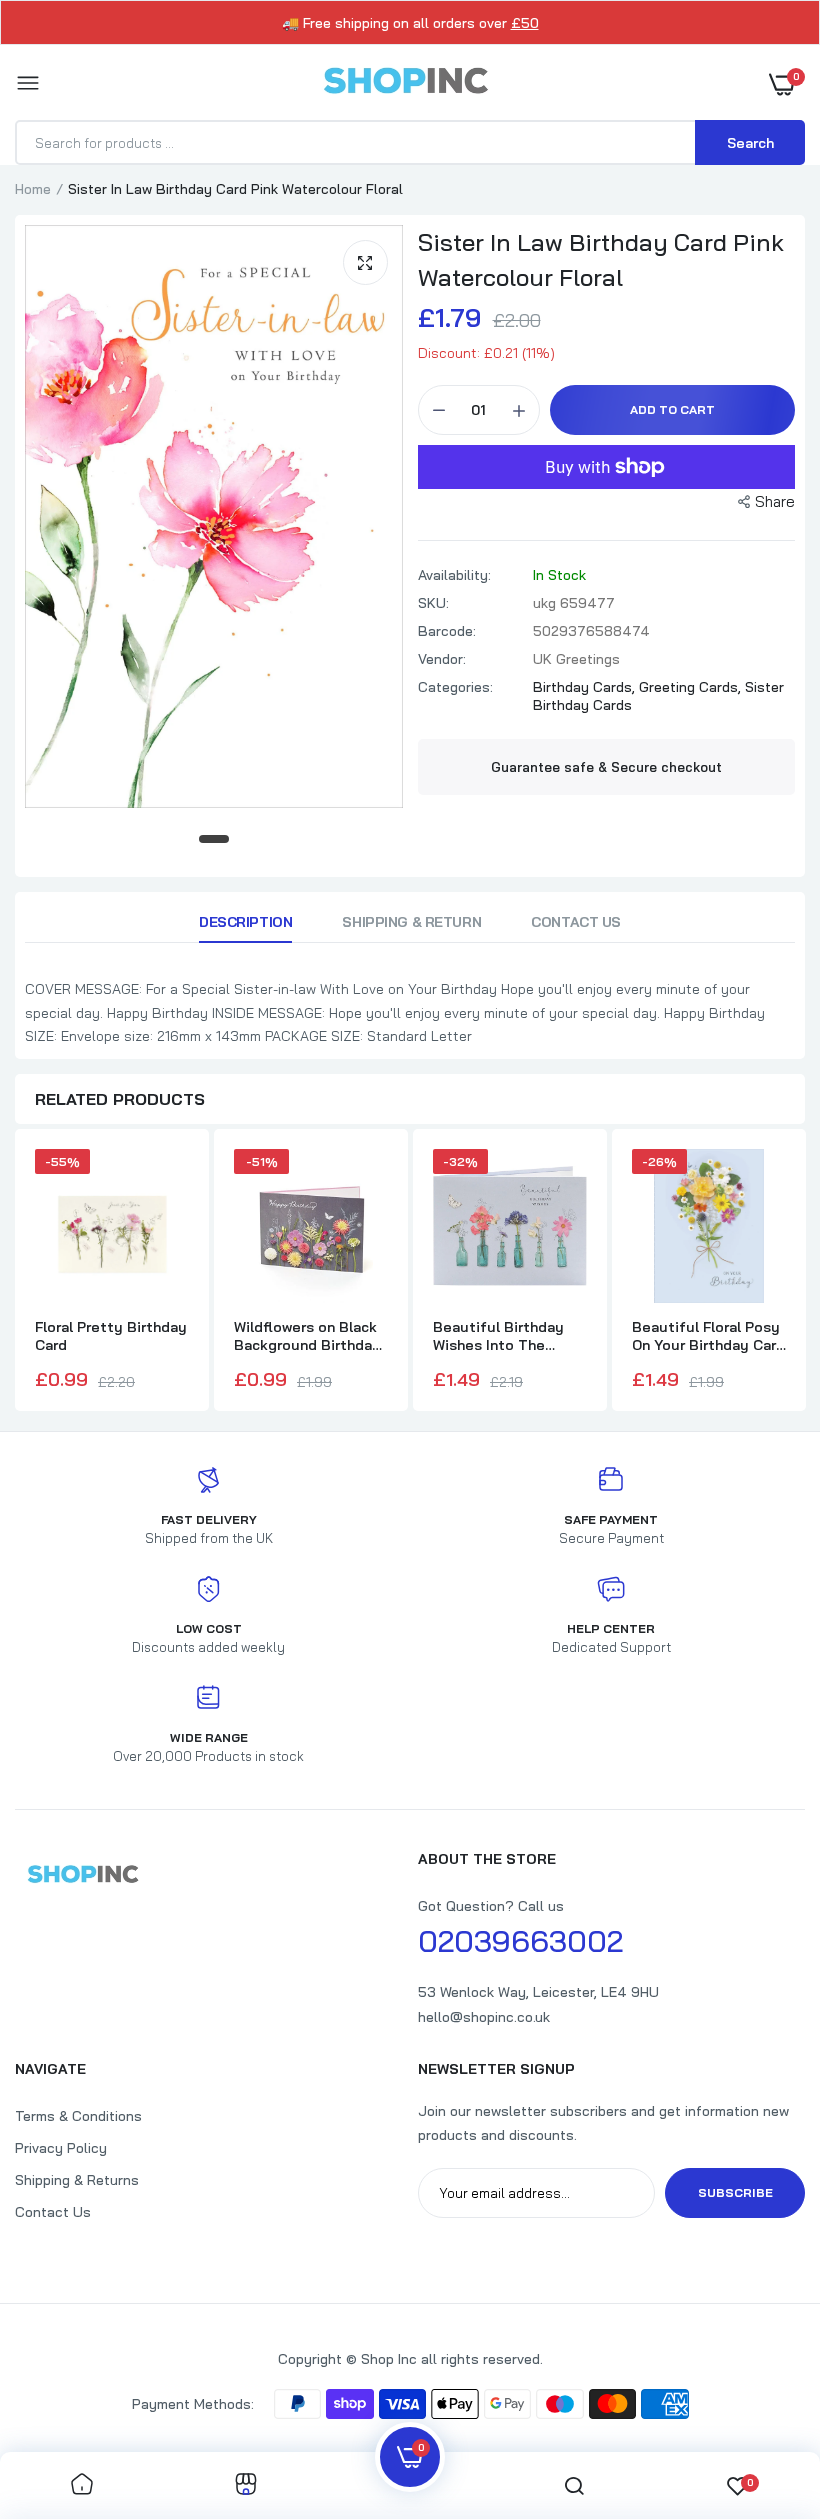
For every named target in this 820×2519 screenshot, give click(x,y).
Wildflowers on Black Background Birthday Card (307, 1336)
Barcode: (447, 631)
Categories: (455, 687)
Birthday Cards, (586, 687)
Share (775, 501)
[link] (82, 2485)
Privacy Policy (61, 2148)
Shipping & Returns (77, 2180)
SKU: (433, 603)
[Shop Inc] (405, 84)
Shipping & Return (411, 922)
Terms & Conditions (78, 2116)
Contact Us (576, 922)
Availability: (454, 575)
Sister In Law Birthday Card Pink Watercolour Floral (601, 259)
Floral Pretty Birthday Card (111, 1336)
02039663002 (520, 1941)
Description (245, 922)
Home (33, 189)
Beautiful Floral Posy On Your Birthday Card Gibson (708, 1336)
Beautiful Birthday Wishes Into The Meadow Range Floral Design (506, 1336)
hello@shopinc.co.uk (484, 2017)
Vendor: (442, 659)
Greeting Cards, (692, 687)
